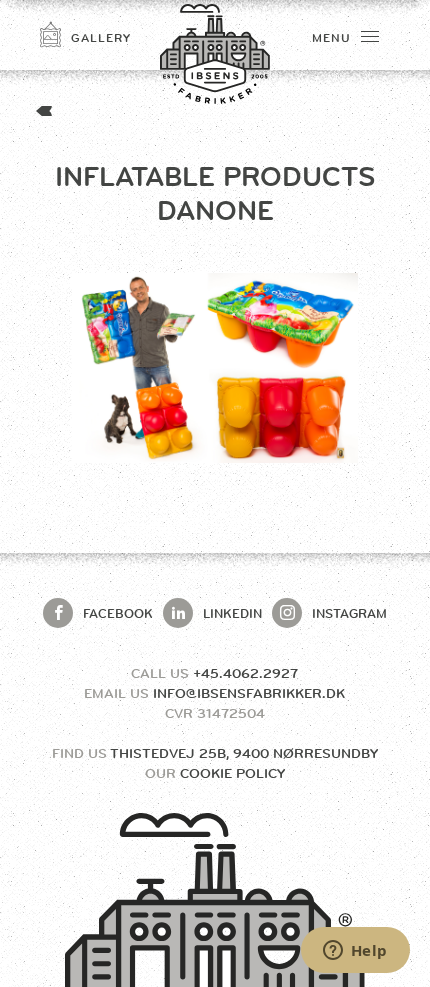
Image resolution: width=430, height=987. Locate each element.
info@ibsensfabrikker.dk (249, 693)
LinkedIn (232, 613)
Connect (282, 309)
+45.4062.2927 (245, 673)
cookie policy (232, 773)
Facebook (118, 613)
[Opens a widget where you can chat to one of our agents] (355, 952)
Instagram (349, 613)
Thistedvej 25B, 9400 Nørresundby (244, 753)
